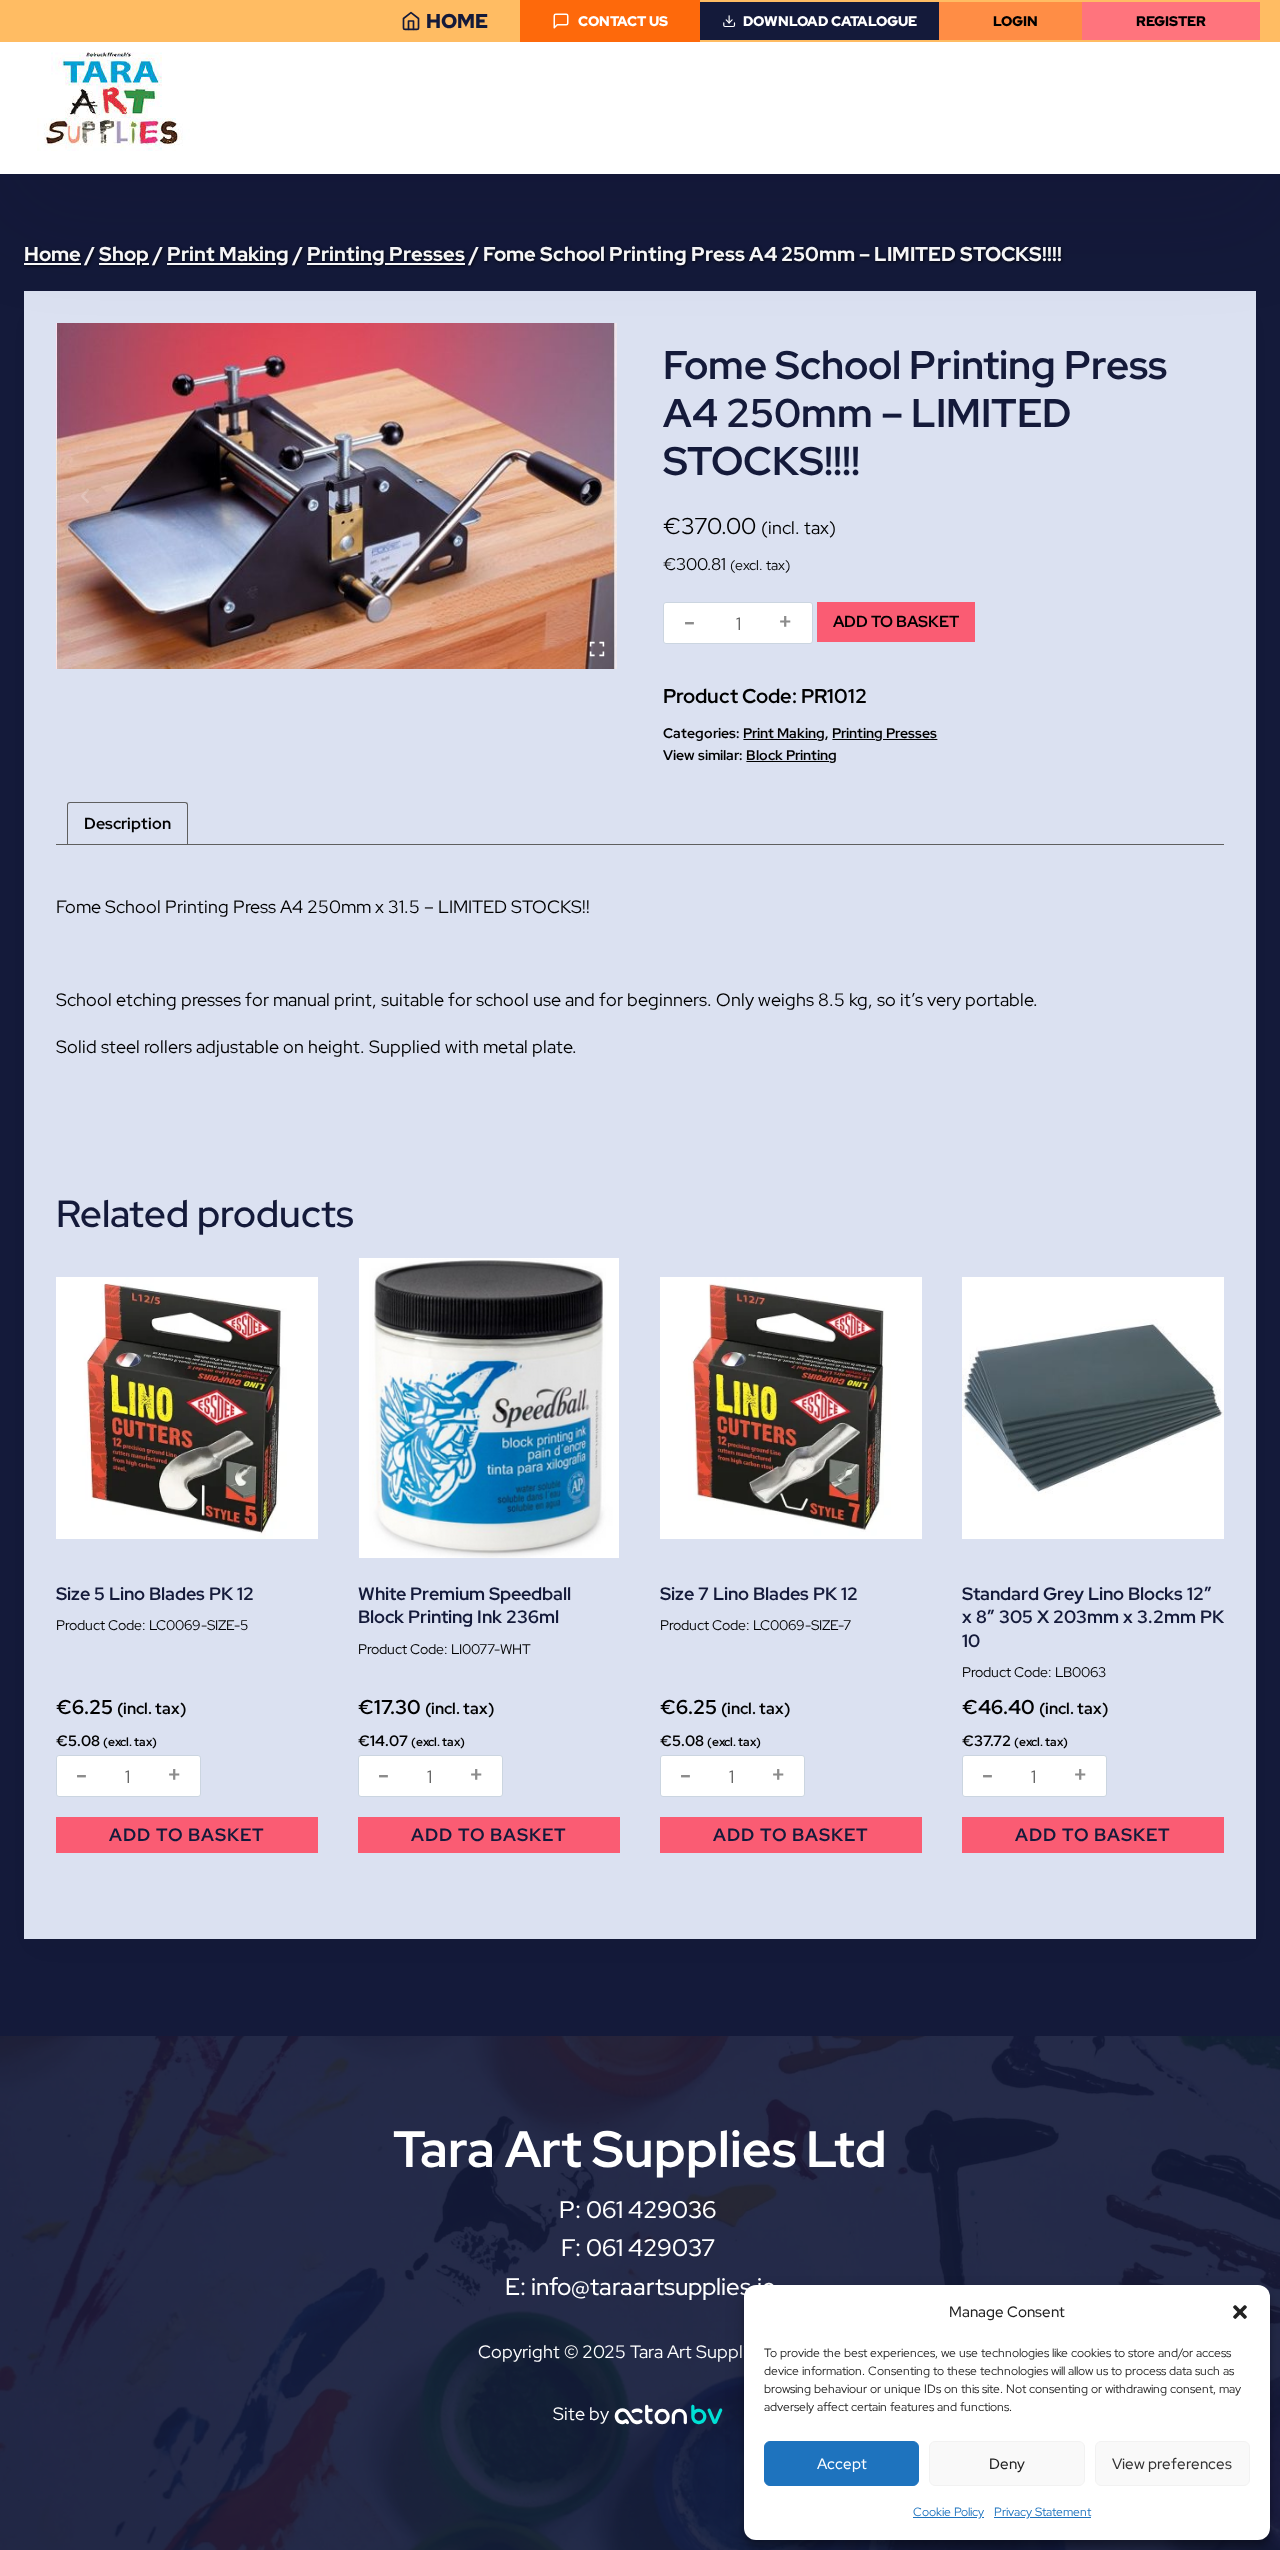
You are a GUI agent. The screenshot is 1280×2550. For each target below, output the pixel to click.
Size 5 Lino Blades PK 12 (155, 1593)
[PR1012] (336, 496)
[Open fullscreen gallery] (597, 649)
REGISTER (1171, 20)
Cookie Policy (948, 2512)
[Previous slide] (86, 496)
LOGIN (1015, 20)
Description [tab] (127, 823)
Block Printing (791, 755)
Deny (1007, 2464)
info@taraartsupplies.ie (653, 2286)
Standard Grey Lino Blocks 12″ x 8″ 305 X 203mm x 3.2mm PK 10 (1093, 1617)
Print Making (784, 733)
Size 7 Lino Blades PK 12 (759, 1593)
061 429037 (650, 2247)
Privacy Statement (1042, 2512)
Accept (842, 2464)
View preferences (1172, 2464)
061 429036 (653, 2209)
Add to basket (896, 621)
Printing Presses (884, 733)
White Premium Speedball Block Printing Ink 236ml (464, 1605)
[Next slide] (587, 496)
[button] (1240, 2312)
